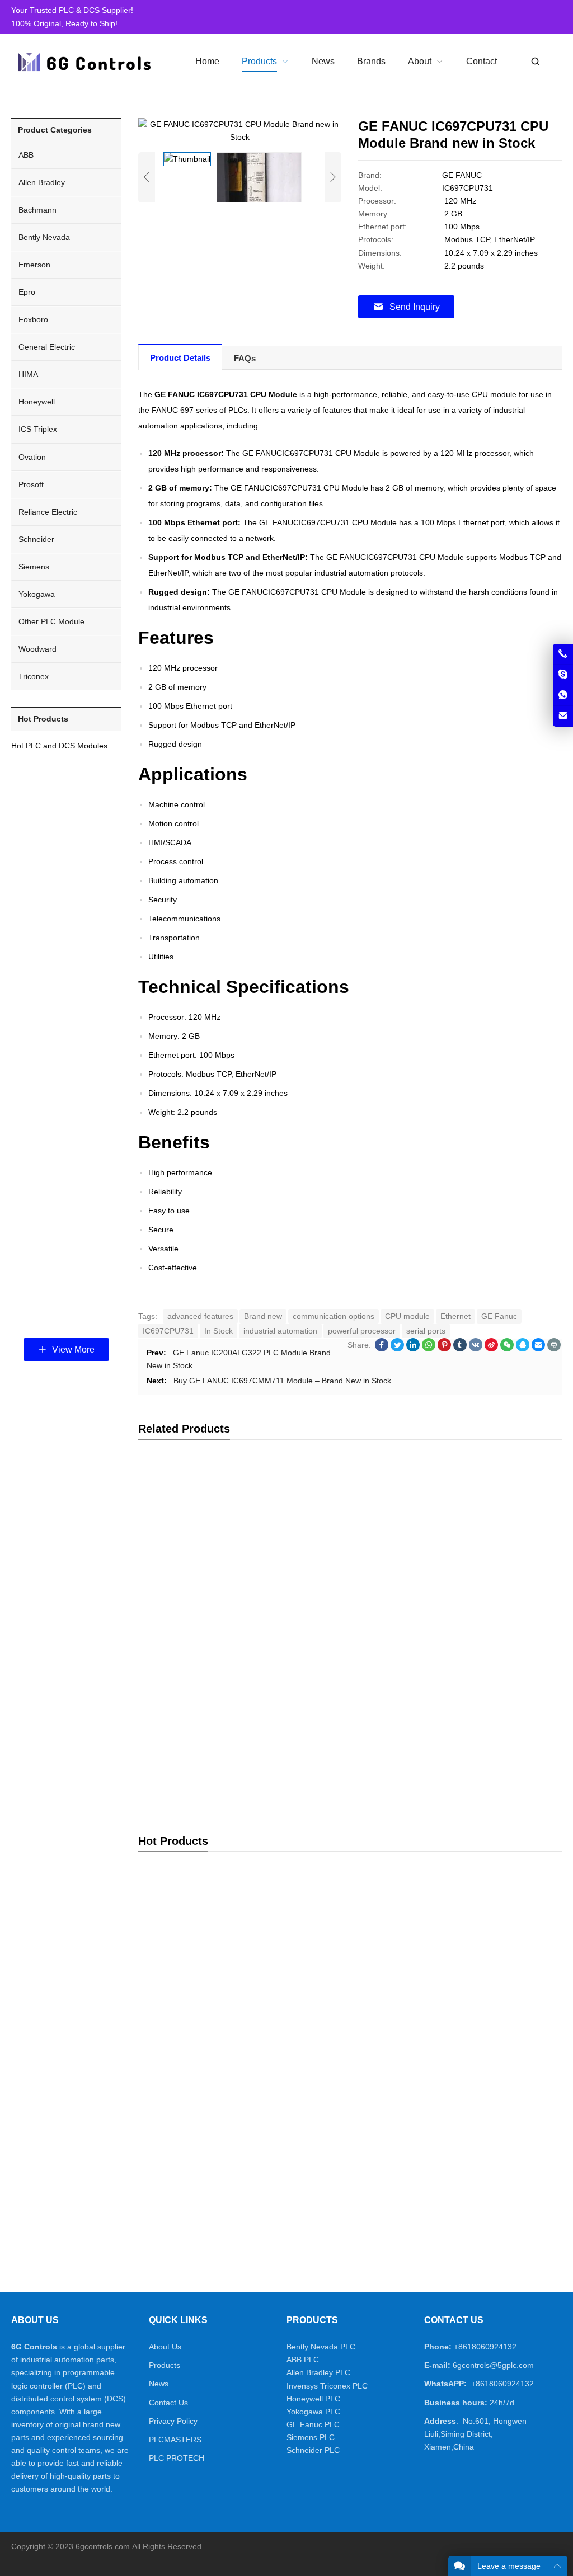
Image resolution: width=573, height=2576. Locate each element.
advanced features (200, 1316)
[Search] (535, 62)
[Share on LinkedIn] (413, 1349)
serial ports (426, 1331)
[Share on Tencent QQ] (523, 1349)
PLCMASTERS (175, 2440)
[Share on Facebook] (382, 1349)
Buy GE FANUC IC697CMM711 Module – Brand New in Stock (282, 1381)
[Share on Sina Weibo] (491, 1349)
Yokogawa (37, 594)
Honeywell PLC (313, 2399)
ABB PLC (303, 2360)
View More (72, 1350)
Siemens (34, 567)
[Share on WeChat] (507, 1349)
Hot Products (43, 719)
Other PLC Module (51, 621)
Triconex (34, 676)
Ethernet (455, 1316)
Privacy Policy (173, 2421)
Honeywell (37, 402)
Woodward (37, 649)
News (159, 2384)
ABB (26, 155)
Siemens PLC (311, 2437)
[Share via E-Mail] (538, 1349)
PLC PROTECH (177, 2458)
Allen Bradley (42, 182)
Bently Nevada (44, 237)
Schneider (36, 539)
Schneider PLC (313, 2450)
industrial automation (280, 1331)
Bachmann (37, 210)
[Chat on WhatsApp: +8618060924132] (563, 695)
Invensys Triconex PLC (327, 2386)
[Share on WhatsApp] (429, 1349)
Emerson (34, 265)
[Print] (554, 1349)
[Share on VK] (476, 1349)
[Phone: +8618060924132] (563, 654)
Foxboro (33, 319)
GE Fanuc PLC (313, 2424)
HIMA (28, 374)
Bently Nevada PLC (321, 2347)
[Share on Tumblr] (460, 1349)
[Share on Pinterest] (444, 1349)
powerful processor (362, 1331)
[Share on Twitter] (397, 1349)
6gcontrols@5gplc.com (493, 2365)
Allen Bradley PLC (318, 2372)
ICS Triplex (38, 429)
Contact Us (168, 2403)
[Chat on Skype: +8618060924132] (563, 675)
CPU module (407, 1316)
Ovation (32, 457)
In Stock (219, 1331)
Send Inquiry (415, 307)
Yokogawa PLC (313, 2412)
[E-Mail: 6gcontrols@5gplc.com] (563, 716)
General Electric (47, 347)
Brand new (263, 1316)
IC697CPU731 (168, 1331)
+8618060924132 (485, 2347)
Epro (27, 292)
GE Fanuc (499, 1316)
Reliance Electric (48, 512)
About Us (165, 2347)
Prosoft (31, 484)
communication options (334, 1316)
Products (165, 2365)
